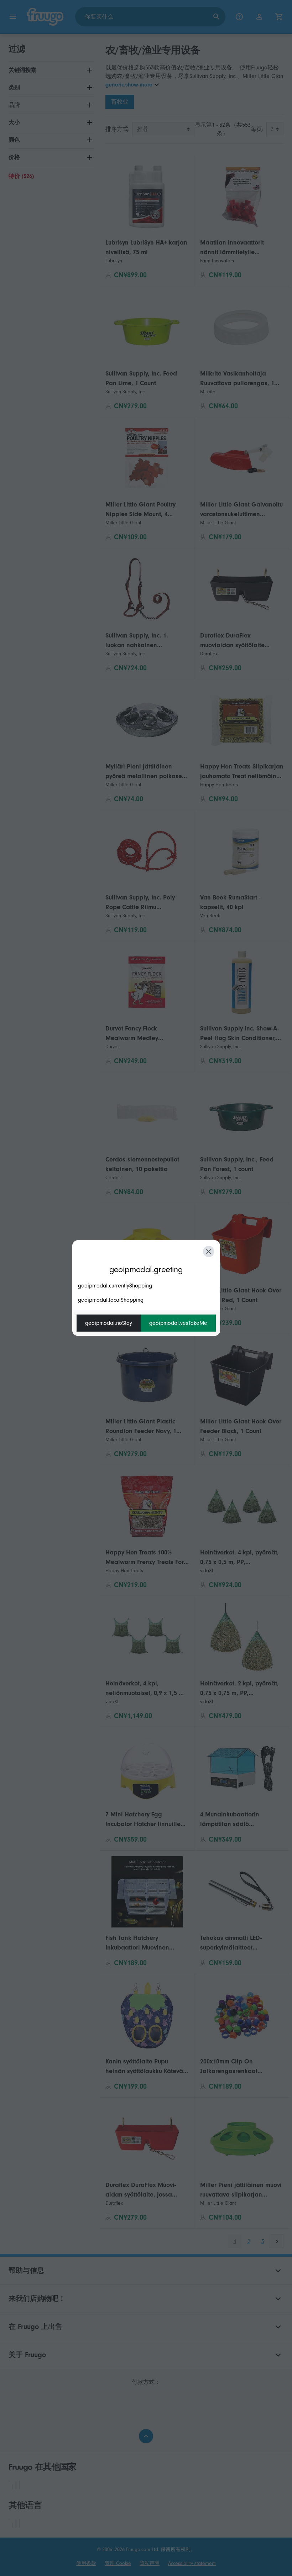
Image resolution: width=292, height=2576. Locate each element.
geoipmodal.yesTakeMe (178, 1323)
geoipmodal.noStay (109, 1323)
